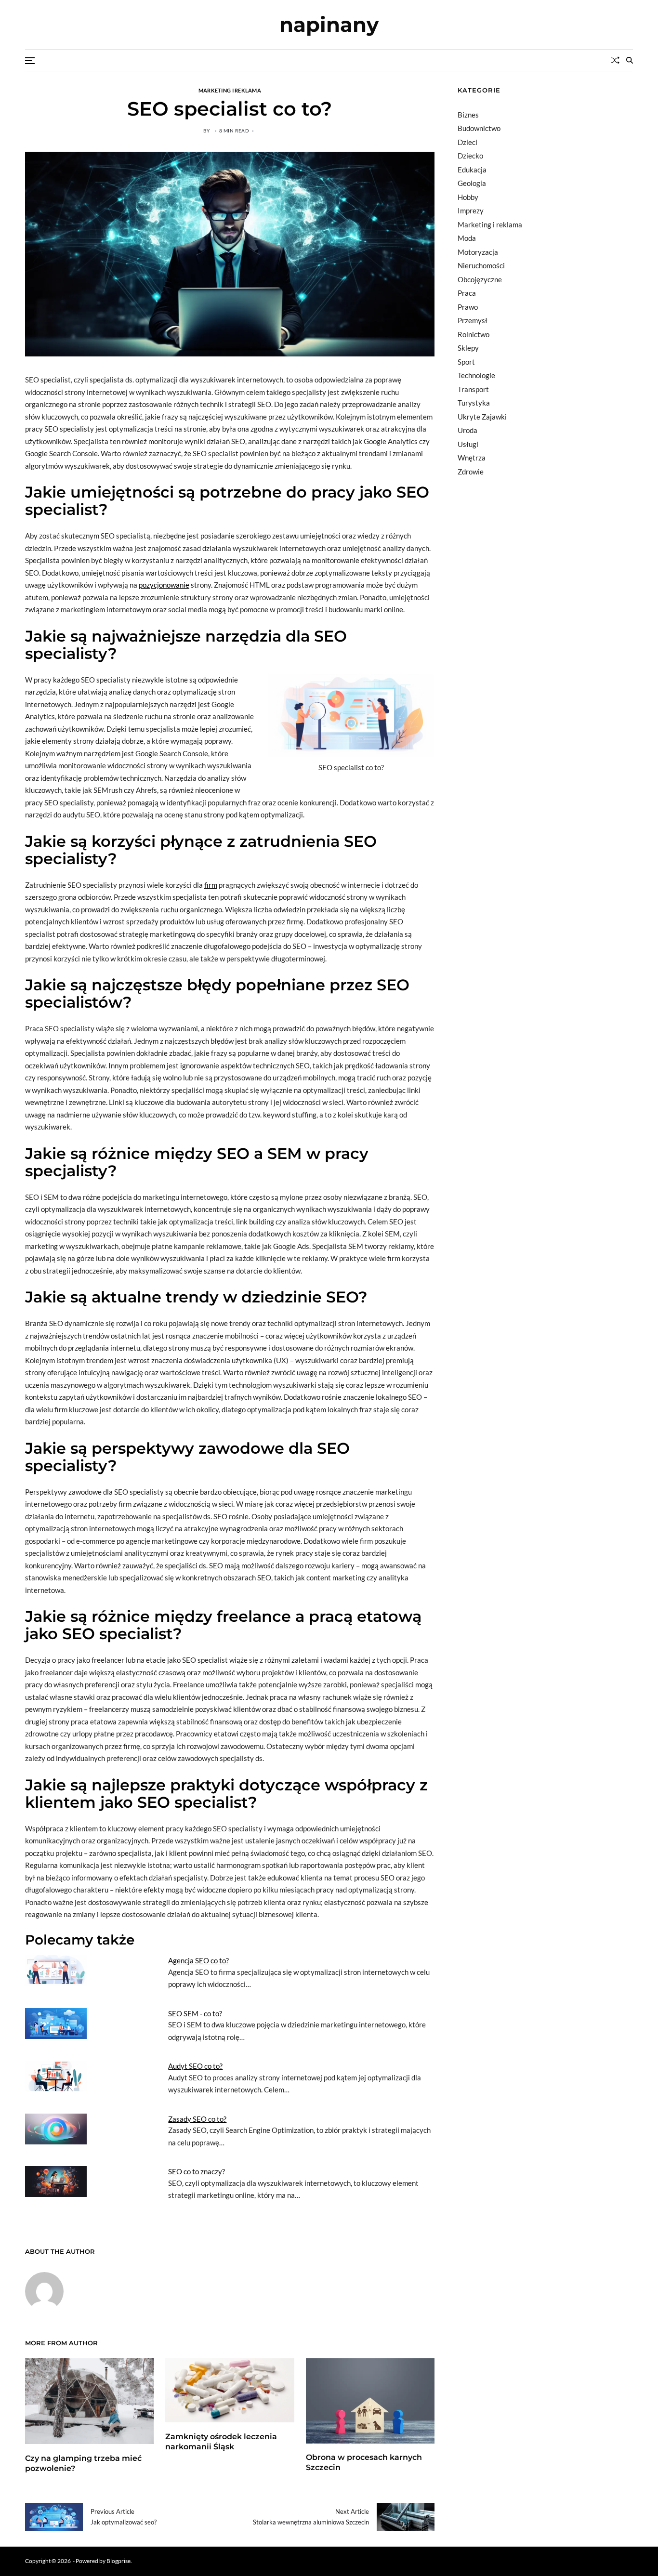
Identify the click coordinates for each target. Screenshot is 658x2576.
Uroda (467, 430)
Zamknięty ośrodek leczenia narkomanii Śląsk (221, 2442)
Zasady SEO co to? (197, 2119)
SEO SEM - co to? (195, 2013)
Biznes (468, 115)
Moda (467, 238)
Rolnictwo (474, 334)
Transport (473, 389)
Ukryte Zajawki (482, 417)
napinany (329, 25)
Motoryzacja (478, 252)
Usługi (468, 444)
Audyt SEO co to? (195, 2066)
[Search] (630, 60)
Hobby (468, 197)
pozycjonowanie (164, 585)
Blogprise (118, 2561)
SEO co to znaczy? (197, 2171)
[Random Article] (615, 60)
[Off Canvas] (30, 61)
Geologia (472, 183)
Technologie (476, 375)
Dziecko (470, 156)
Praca (467, 293)
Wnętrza (472, 458)
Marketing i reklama (230, 90)
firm (211, 885)
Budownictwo (479, 128)
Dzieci (467, 142)
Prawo (468, 307)
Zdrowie (471, 472)
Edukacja (472, 170)
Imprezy (471, 210)
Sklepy (468, 348)
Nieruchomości (481, 265)
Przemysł (473, 320)
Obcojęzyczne (480, 279)
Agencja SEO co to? (198, 1960)
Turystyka (474, 403)
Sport (466, 362)
